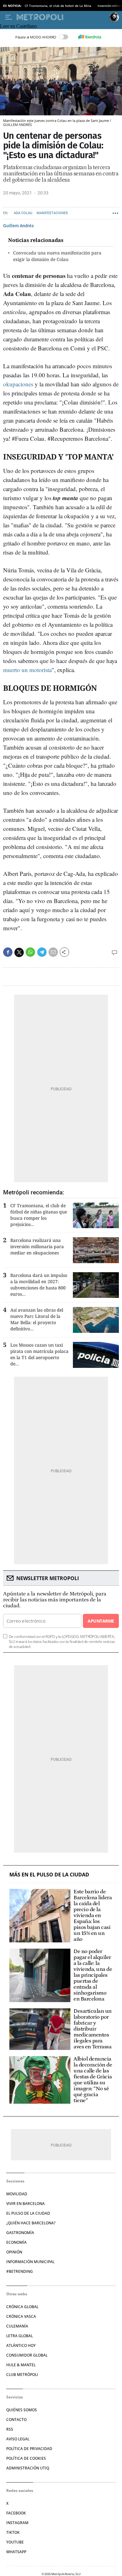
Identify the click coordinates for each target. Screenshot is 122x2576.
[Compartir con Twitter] (19, 952)
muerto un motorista (27, 670)
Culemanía (17, 2326)
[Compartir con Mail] (53, 952)
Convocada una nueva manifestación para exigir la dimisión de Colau (57, 256)
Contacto (16, 2420)
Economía (16, 2242)
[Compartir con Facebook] (8, 952)
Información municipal (30, 2262)
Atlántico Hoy (21, 2345)
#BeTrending (20, 2271)
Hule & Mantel (21, 2365)
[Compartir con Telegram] (42, 952)
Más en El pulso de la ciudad (49, 1875)
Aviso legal (18, 2439)
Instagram (17, 2523)
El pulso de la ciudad (28, 2213)
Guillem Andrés (18, 226)
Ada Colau (23, 213)
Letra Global (20, 2336)
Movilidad (17, 2194)
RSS (10, 2429)
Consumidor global (27, 2355)
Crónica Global (22, 2307)
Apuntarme (101, 1621)
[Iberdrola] (89, 37)
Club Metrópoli (22, 2375)
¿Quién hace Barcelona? (31, 2223)
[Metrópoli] (62, 17)
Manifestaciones (52, 213)
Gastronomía (20, 2233)
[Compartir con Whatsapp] (30, 952)
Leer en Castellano (18, 26)
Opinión (14, 2252)
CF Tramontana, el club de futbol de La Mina (58, 6)
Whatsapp (16, 2552)
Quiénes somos (22, 2410)
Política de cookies (26, 2458)
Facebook (16, 2513)
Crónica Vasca (21, 2316)
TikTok (13, 2532)
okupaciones (18, 384)
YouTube (15, 2542)
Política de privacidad (29, 2449)
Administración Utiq (28, 2468)
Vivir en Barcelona (25, 2204)
